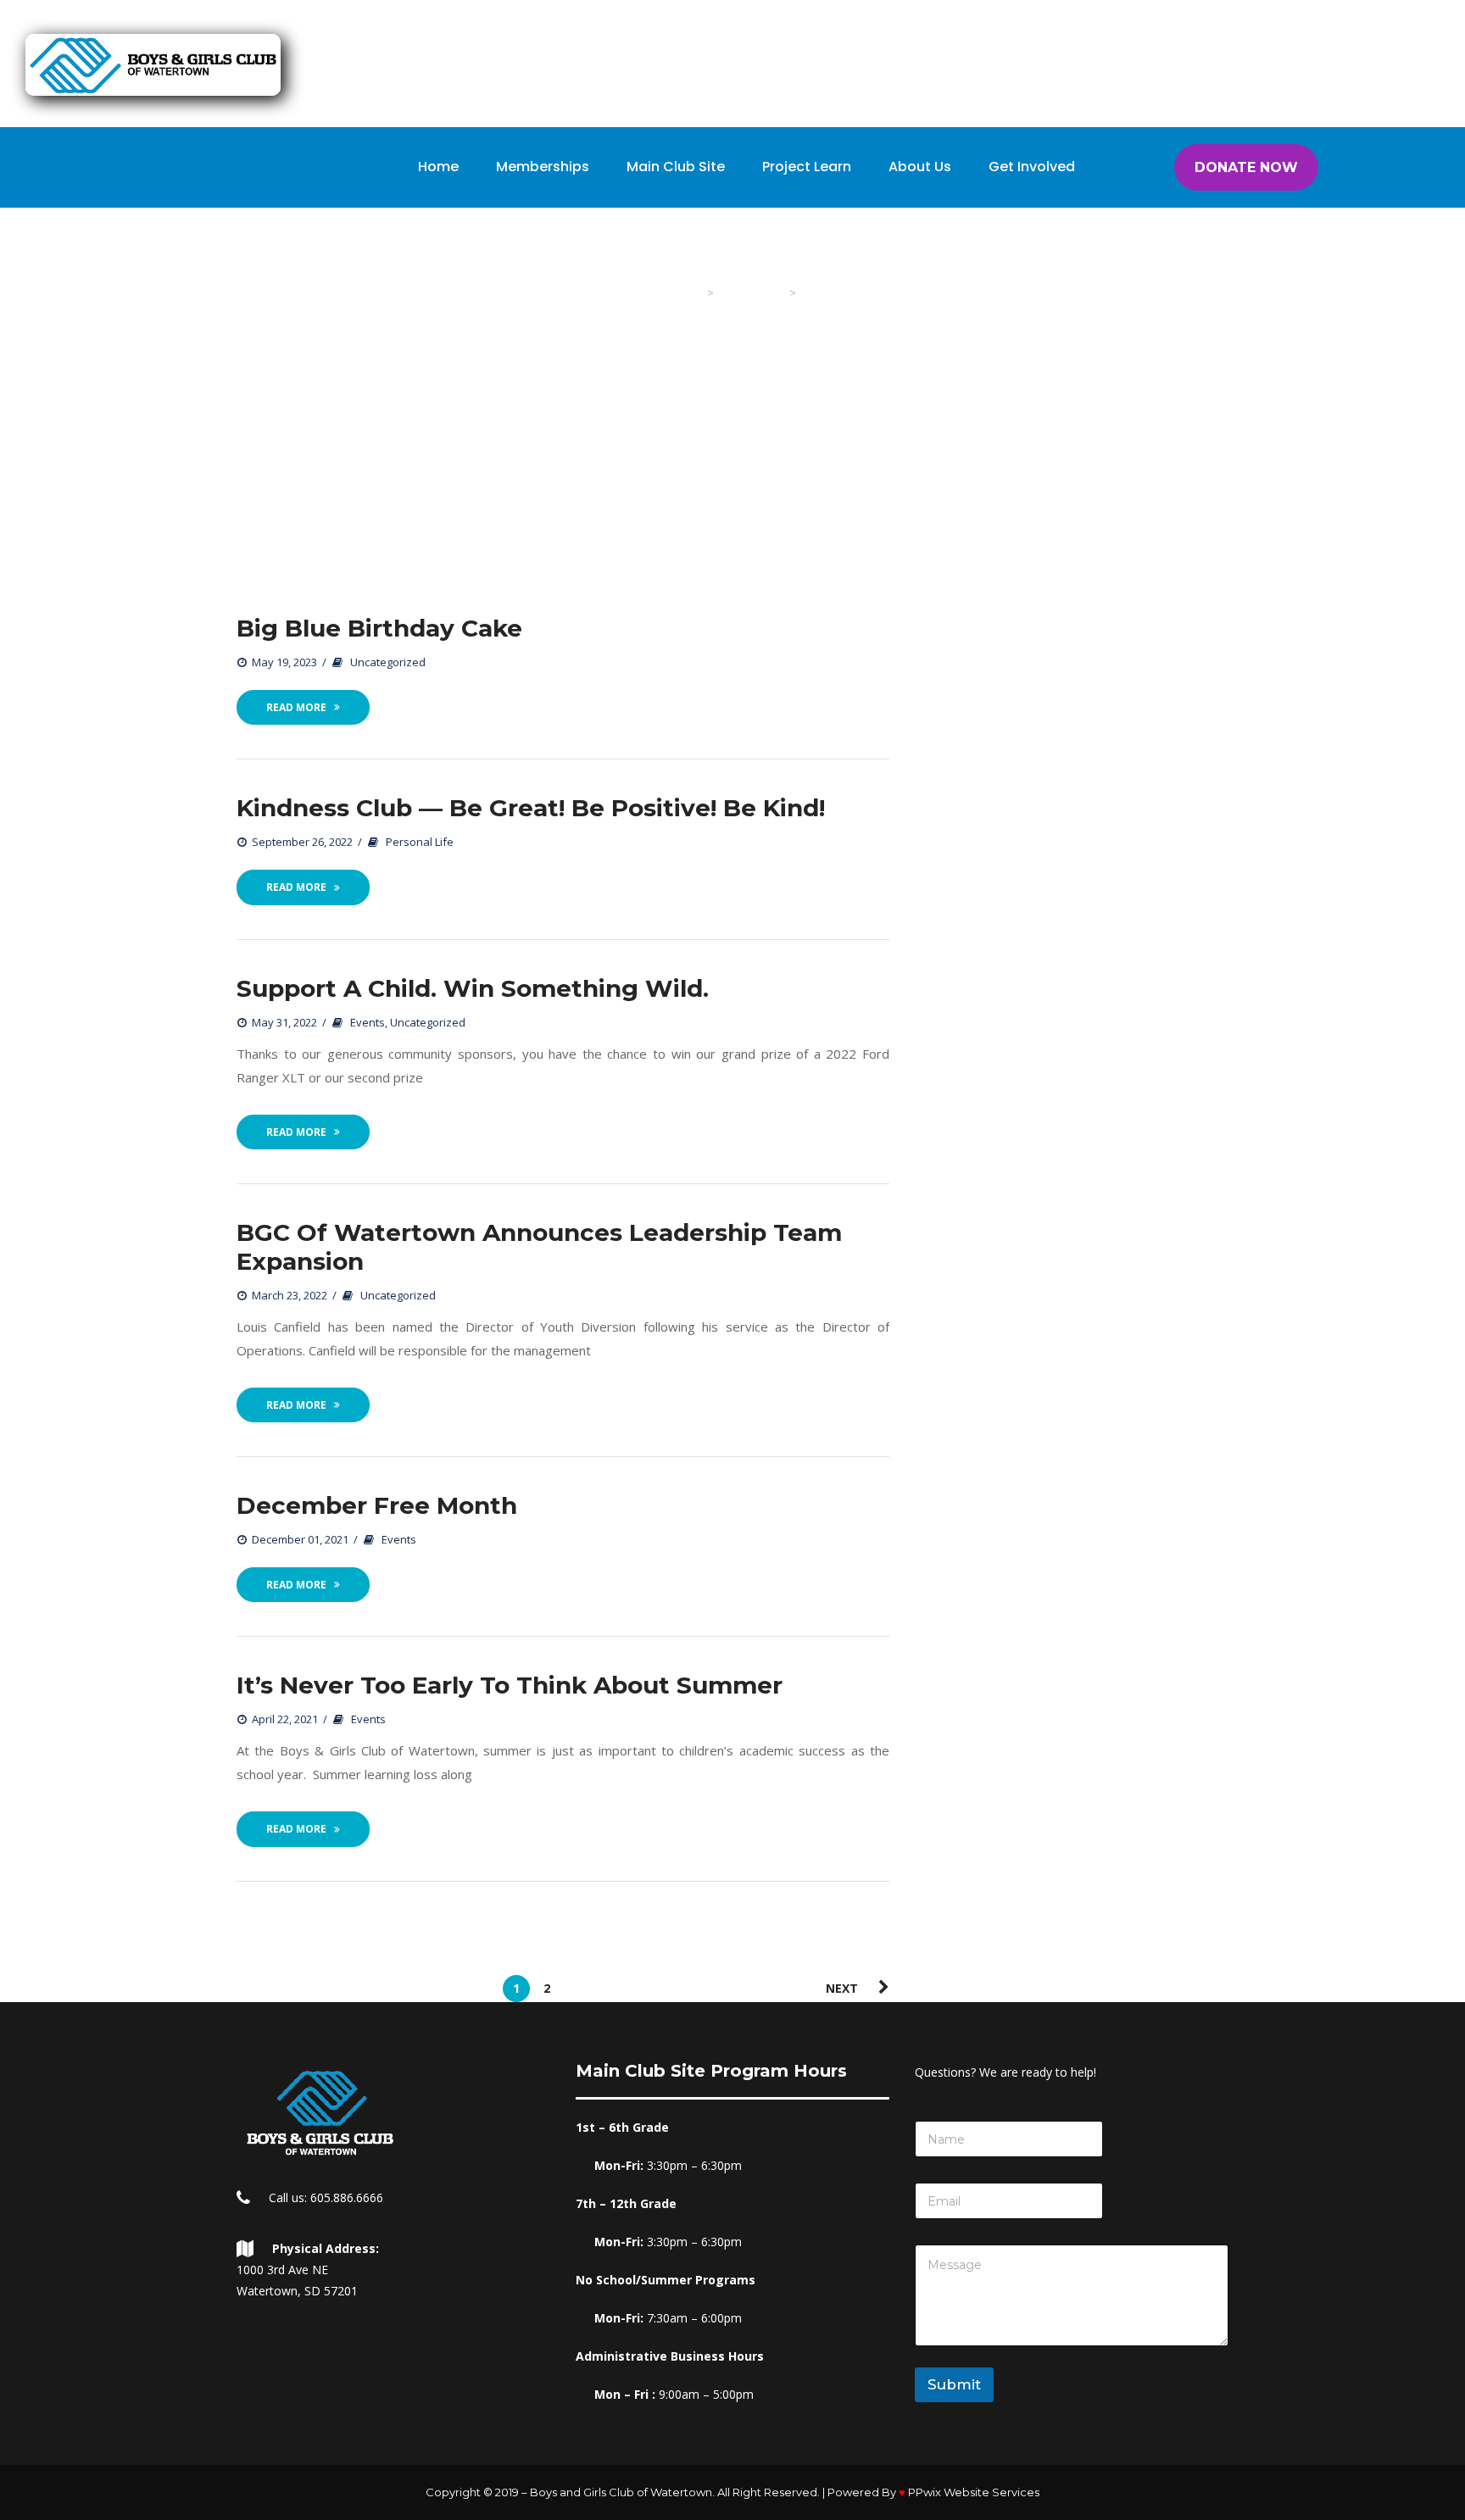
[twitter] (1033, 17)
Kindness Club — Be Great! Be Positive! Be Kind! (531, 808)
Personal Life (420, 842)
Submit (954, 2384)
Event (368, 1022)
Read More (296, 707)
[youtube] (1150, 17)
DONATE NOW (1246, 167)
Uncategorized (388, 662)
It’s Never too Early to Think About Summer (510, 1685)
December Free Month (377, 1505)
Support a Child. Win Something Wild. (473, 988)
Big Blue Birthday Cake (379, 628)
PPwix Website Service (974, 2492)
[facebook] (1111, 17)
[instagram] (1072, 17)
